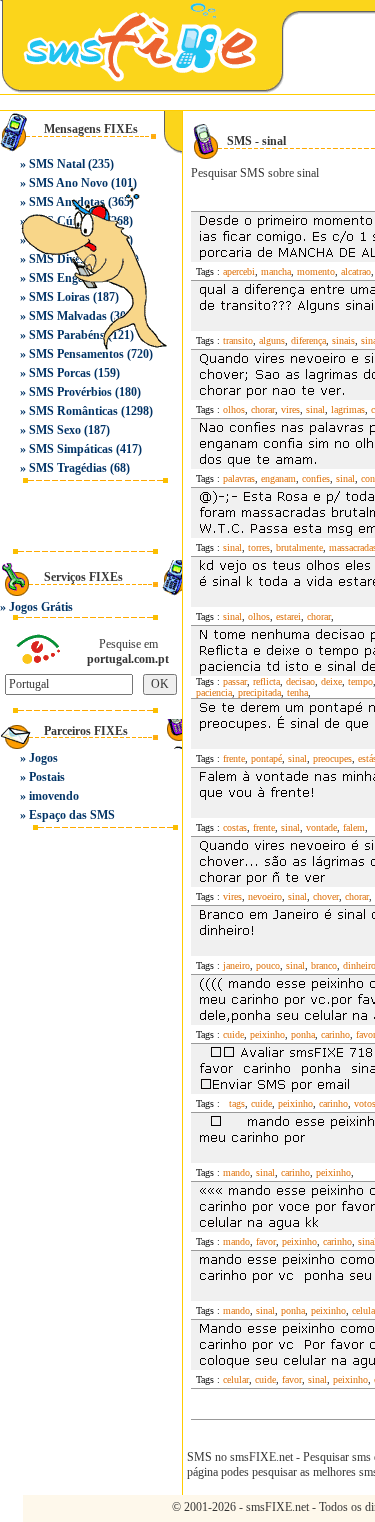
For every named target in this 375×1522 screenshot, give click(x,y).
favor (266, 1241)
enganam (278, 478)
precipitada (259, 692)
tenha (297, 692)
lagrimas (348, 409)
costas (235, 827)
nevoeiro (265, 896)
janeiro (236, 965)
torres (259, 547)
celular (236, 1379)
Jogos (43, 758)
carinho (335, 1034)
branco (324, 965)
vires (290, 409)
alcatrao (356, 271)
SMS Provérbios (70, 392)
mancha (276, 271)
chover (326, 896)
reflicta (266, 681)
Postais (47, 777)
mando (236, 1172)
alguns (272, 340)
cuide (233, 1034)
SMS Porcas (60, 373)
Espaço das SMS (72, 815)
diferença (308, 340)
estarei (288, 616)
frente (234, 758)
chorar (263, 409)
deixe (331, 681)
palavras (239, 478)
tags (234, 1103)
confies (316, 478)
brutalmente (299, 547)
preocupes (332, 758)
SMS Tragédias (68, 468)
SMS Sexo (55, 430)
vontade (321, 827)
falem (354, 827)
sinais (343, 340)
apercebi (239, 271)
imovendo (54, 796)
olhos (234, 409)
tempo (360, 681)
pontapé (266, 758)
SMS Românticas (73, 411)
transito (238, 340)
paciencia (214, 692)
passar (235, 681)
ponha (303, 1034)
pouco (268, 965)
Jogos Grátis (41, 607)
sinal (315, 409)
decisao (300, 681)
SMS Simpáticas (71, 449)
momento (316, 271)
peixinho (267, 1034)
